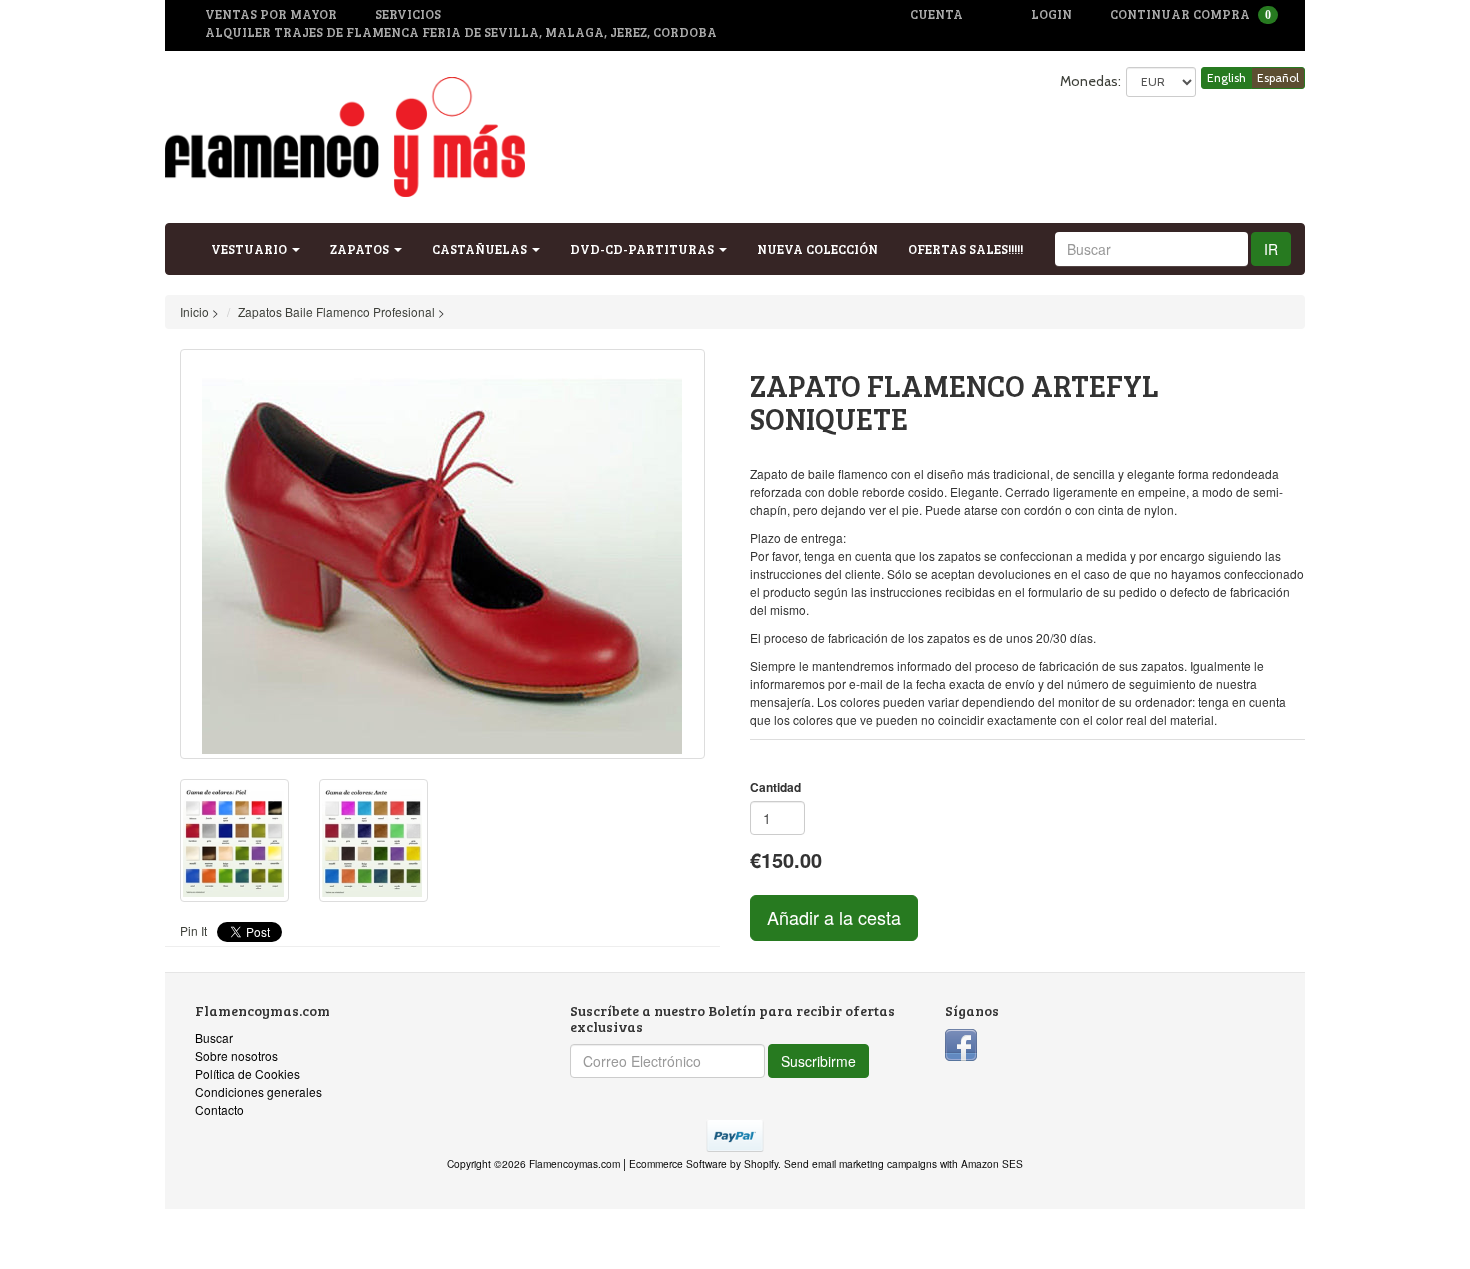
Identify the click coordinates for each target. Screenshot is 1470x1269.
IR (1271, 249)
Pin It (193, 930)
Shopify (761, 1163)
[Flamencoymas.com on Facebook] (961, 1042)
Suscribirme (818, 1061)
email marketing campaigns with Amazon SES (917, 1163)
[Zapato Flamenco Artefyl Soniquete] (442, 554)
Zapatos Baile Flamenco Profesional (336, 311)
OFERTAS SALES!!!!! (965, 249)
